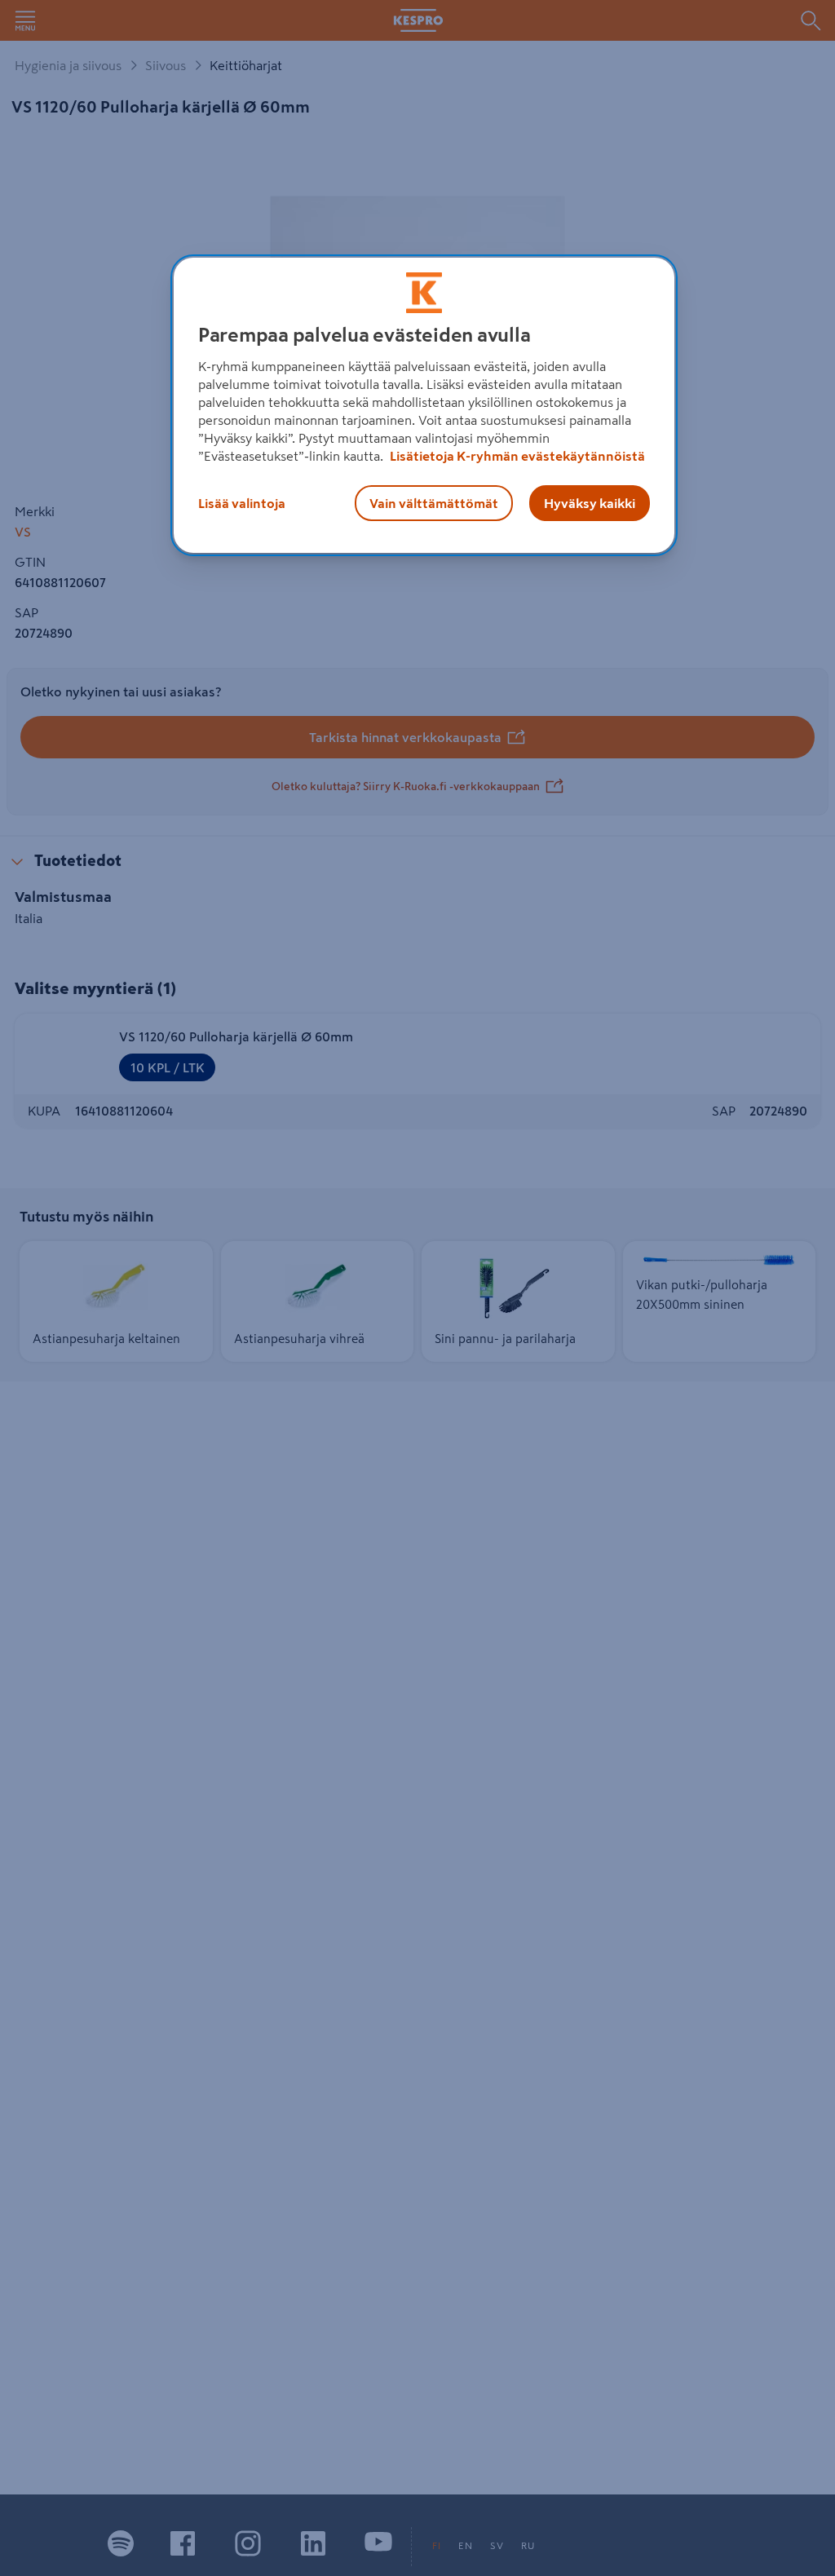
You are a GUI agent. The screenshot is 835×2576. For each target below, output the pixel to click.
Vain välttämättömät (434, 503)
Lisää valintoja (242, 503)
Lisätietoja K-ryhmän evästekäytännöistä (516, 456)
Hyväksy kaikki (590, 503)
